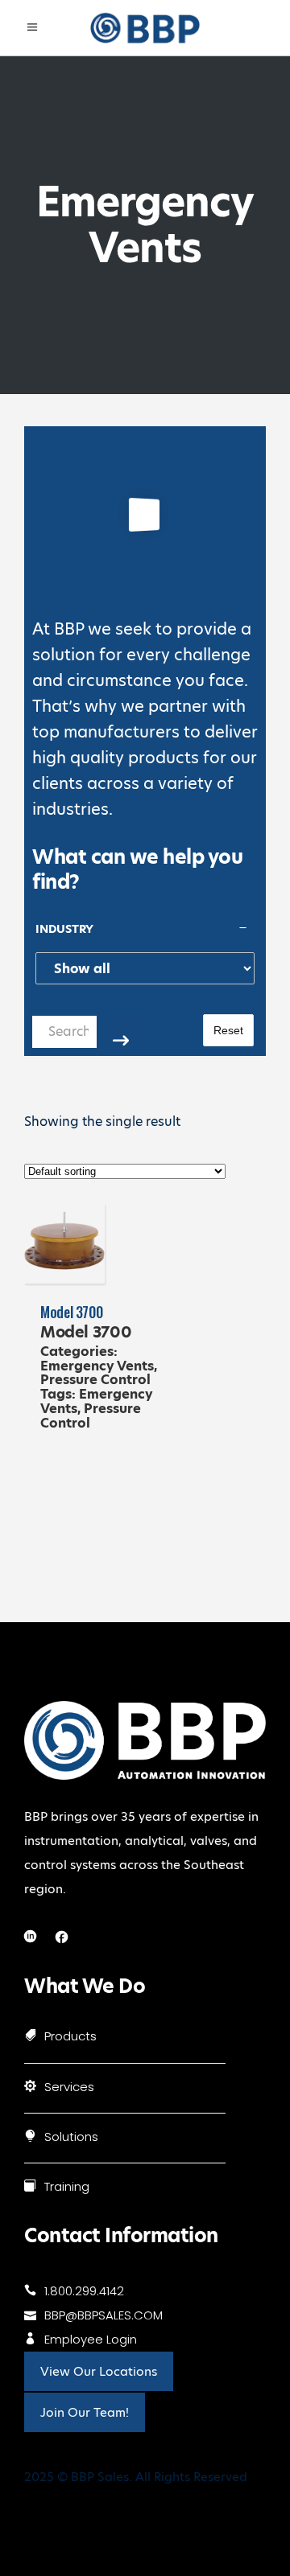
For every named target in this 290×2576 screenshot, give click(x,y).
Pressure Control (95, 1380)
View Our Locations (99, 2371)
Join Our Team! (85, 2412)
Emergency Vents (97, 1366)
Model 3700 (71, 1312)
